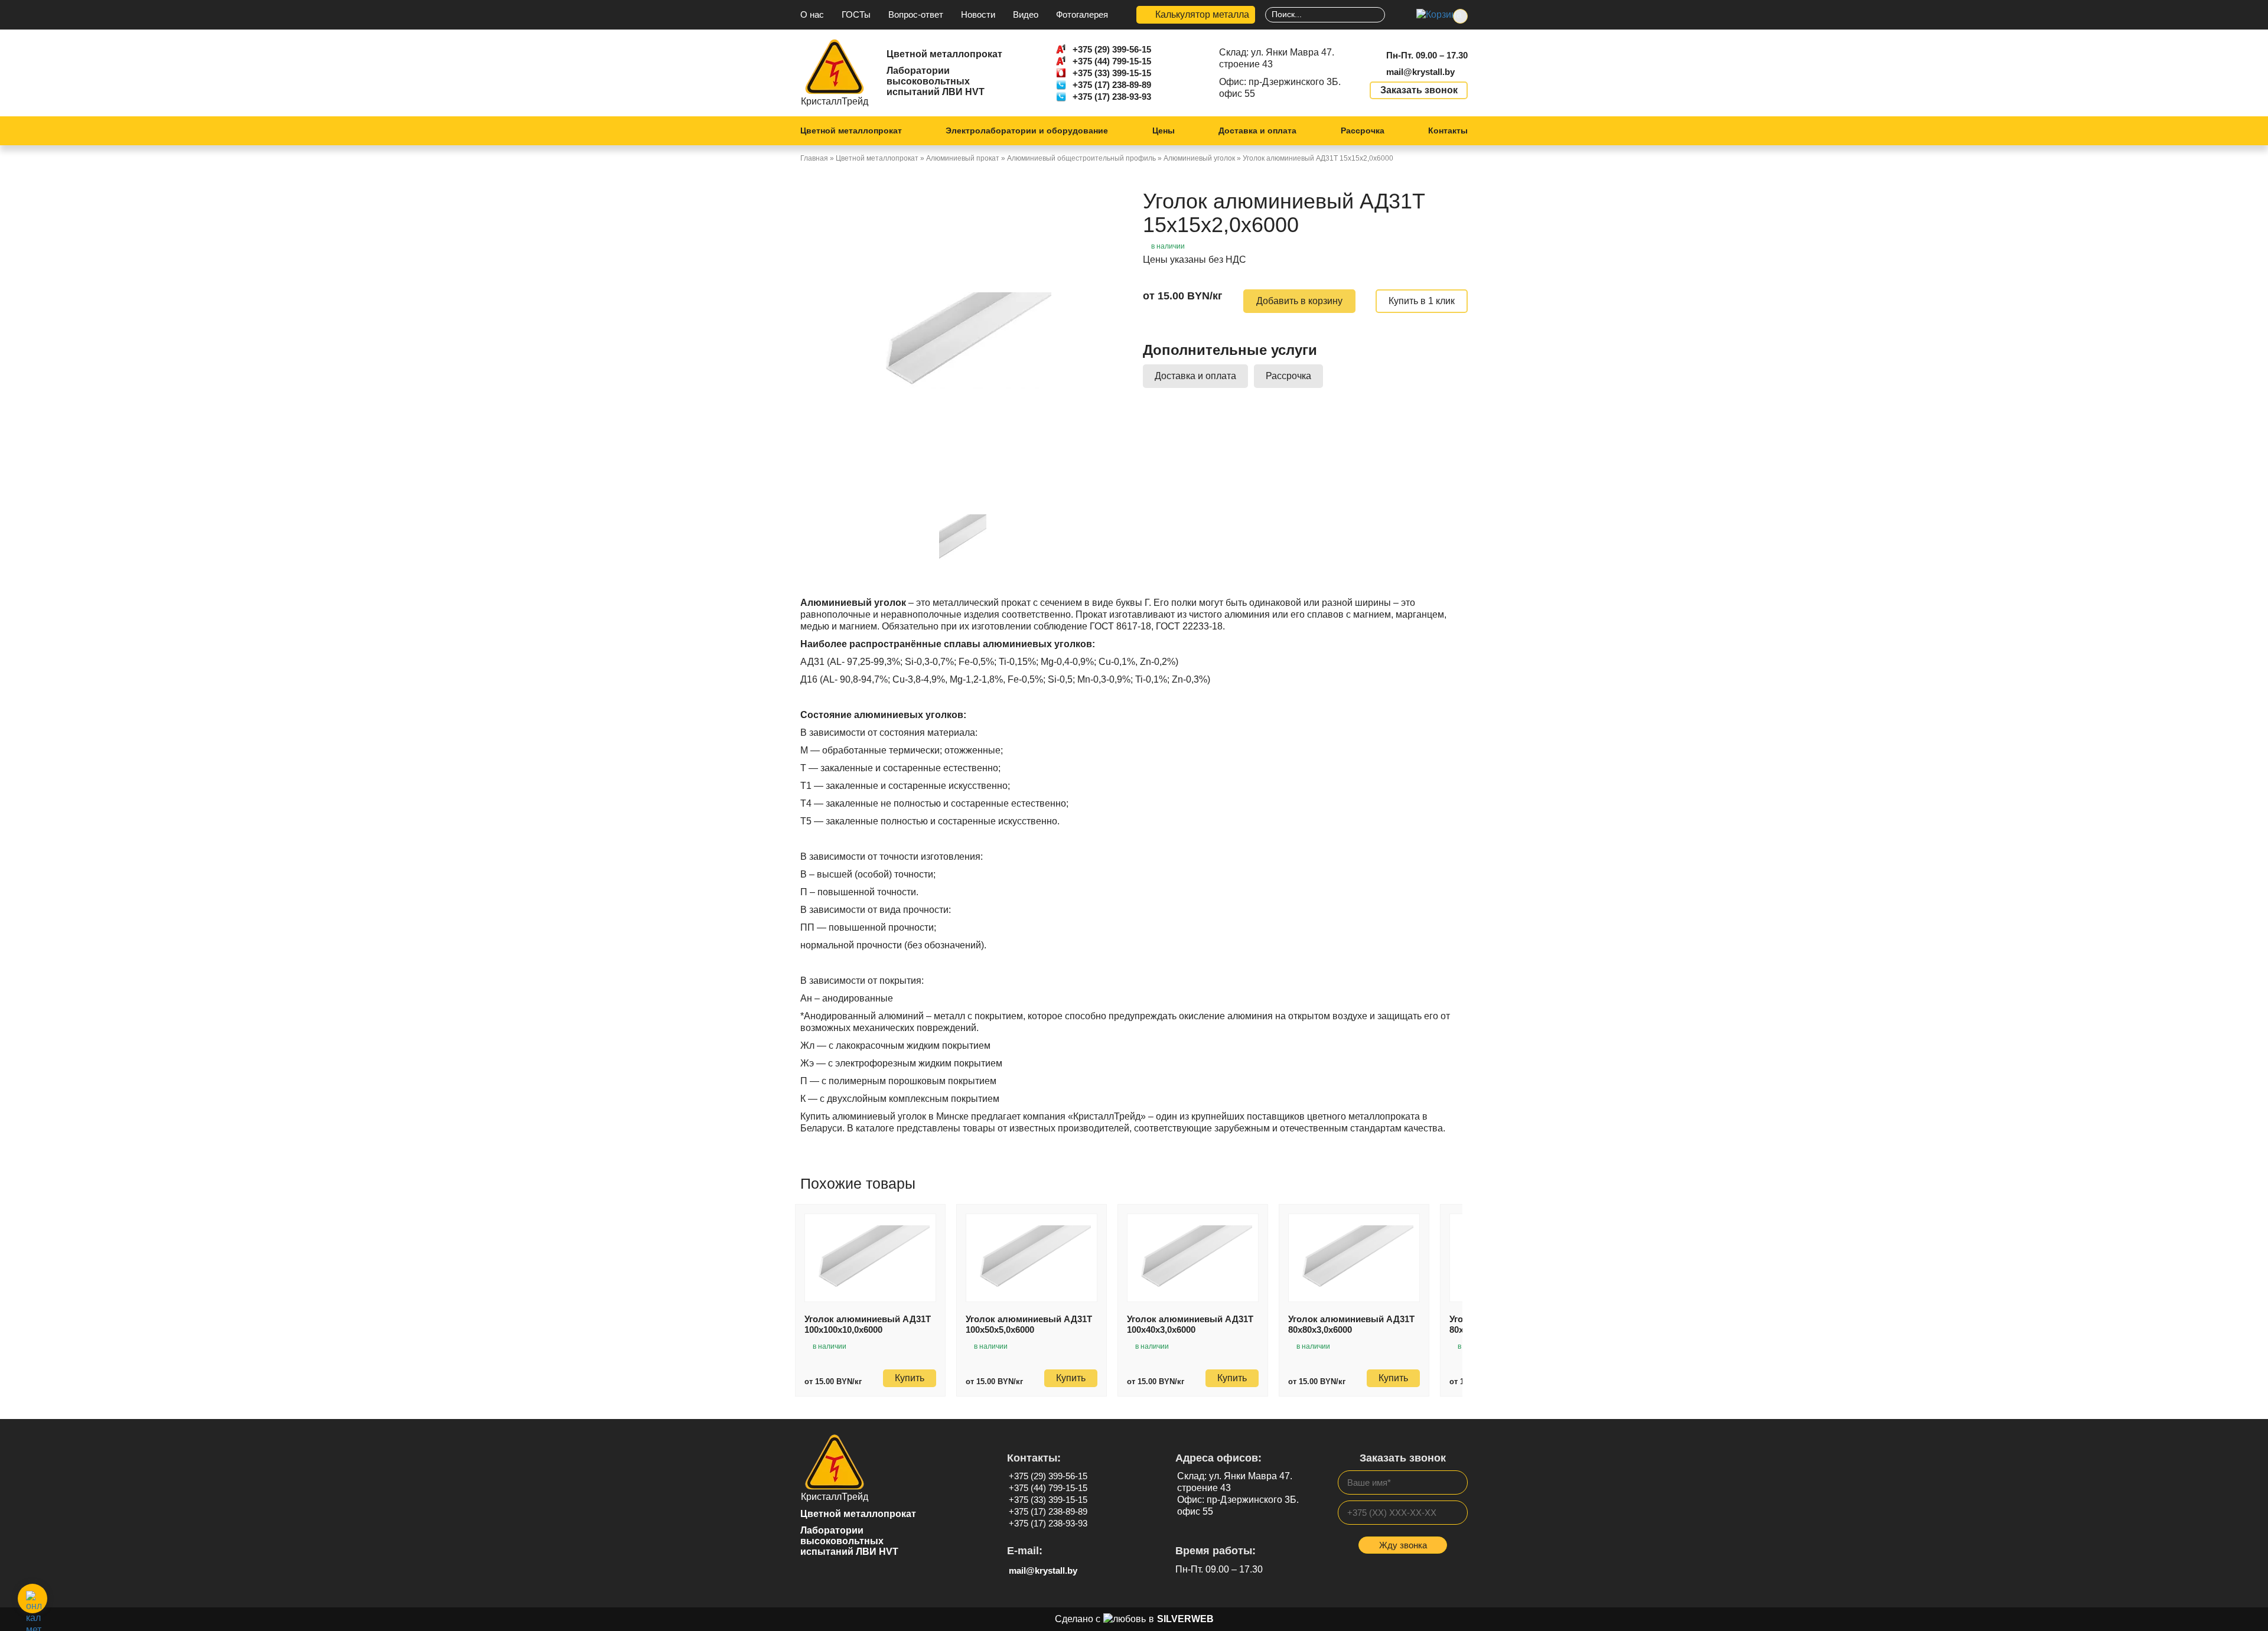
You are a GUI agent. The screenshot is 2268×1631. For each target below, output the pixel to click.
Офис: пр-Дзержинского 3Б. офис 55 (1280, 88)
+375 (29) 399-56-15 (1112, 49)
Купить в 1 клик (1422, 301)
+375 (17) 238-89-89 (1112, 85)
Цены (1164, 131)
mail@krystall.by (1420, 72)
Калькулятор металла (1202, 14)
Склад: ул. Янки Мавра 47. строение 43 (1277, 58)
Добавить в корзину (1299, 301)
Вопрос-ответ (916, 14)
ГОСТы (856, 14)
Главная (814, 158)
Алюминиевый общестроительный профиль (1081, 158)
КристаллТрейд (835, 101)
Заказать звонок (1419, 90)
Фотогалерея (1082, 14)
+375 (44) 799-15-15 (1112, 61)
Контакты (1448, 131)
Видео (1026, 14)
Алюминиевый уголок (1199, 158)
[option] (963, 340)
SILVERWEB (1185, 1619)
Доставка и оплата (1257, 131)
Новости (978, 14)
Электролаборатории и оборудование (1027, 131)
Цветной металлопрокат (851, 131)
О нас (812, 14)
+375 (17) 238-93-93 (1112, 97)
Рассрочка (1363, 131)
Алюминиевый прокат (963, 158)
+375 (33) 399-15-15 (1112, 73)
